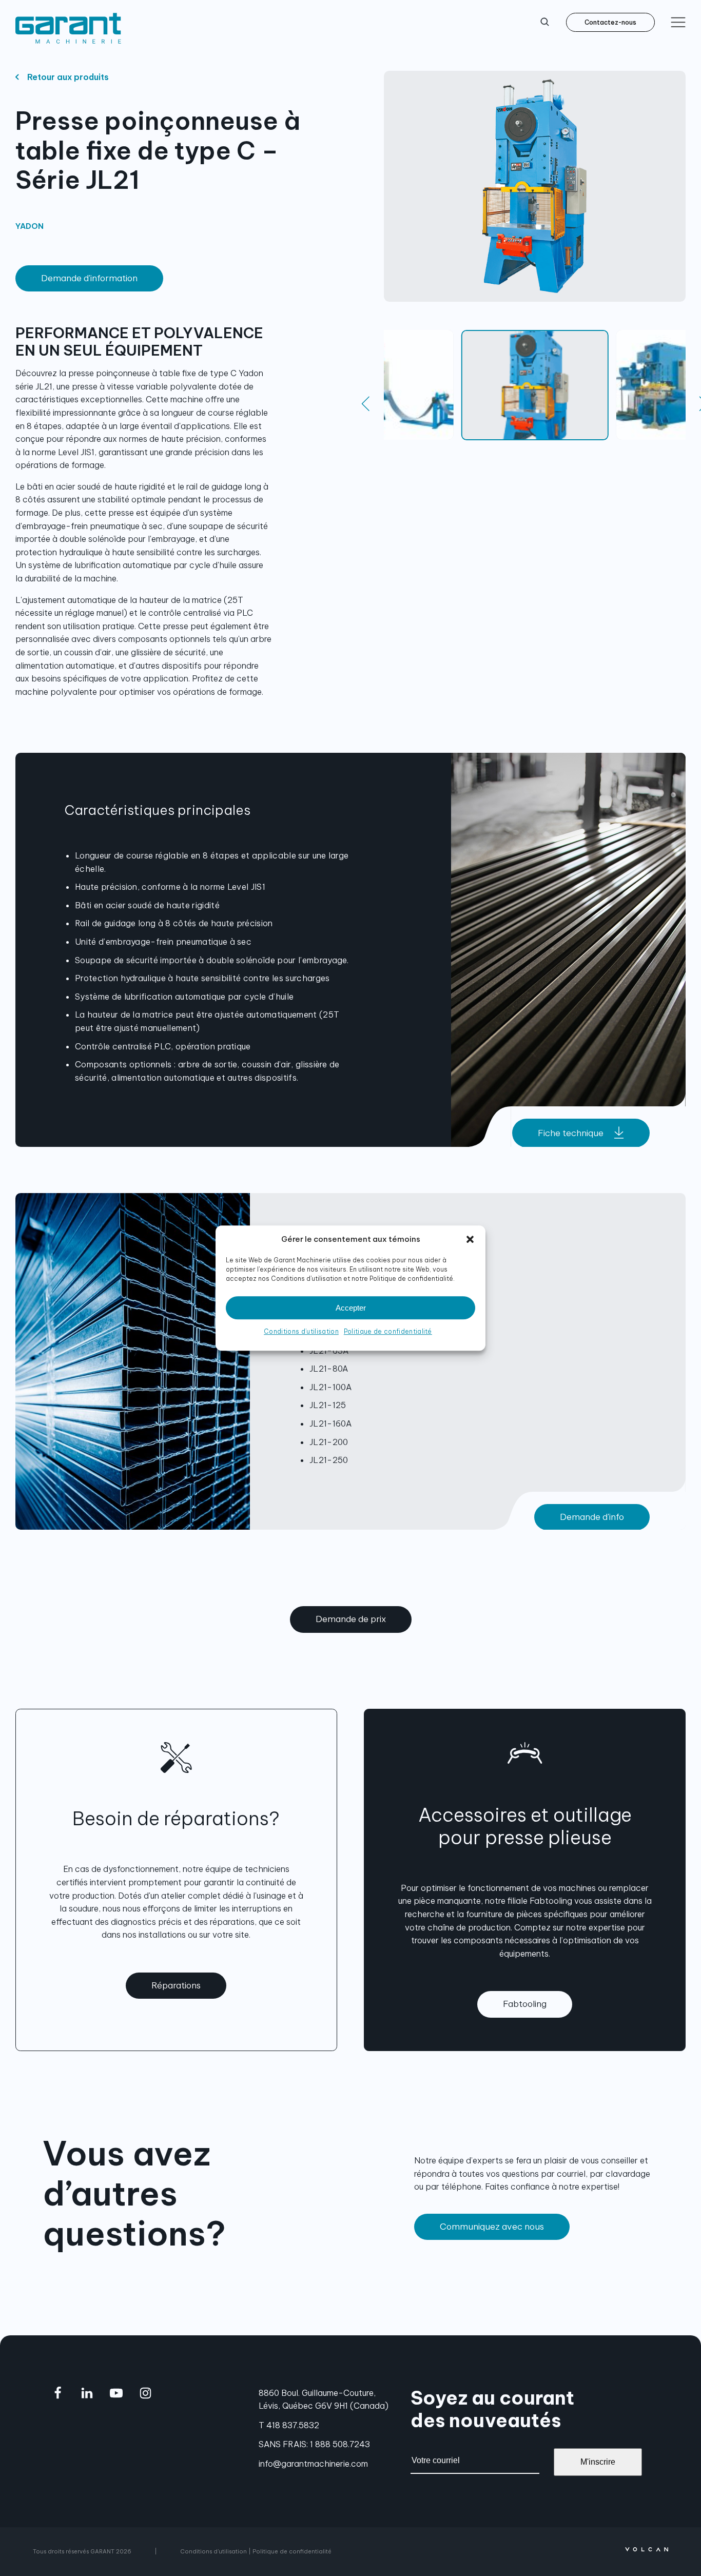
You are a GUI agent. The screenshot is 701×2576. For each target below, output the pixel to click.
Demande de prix (351, 1619)
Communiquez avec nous (492, 2227)
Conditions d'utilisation (213, 2551)
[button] (470, 1239)
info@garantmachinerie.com (313, 2464)
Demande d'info (592, 1517)
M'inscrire (598, 2462)
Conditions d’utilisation (301, 1331)
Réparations (176, 1985)
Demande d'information (89, 278)
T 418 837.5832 (289, 2425)
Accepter (351, 1308)
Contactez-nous (610, 22)
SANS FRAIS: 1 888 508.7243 (314, 2444)
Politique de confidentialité (388, 1331)
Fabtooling (525, 2004)
